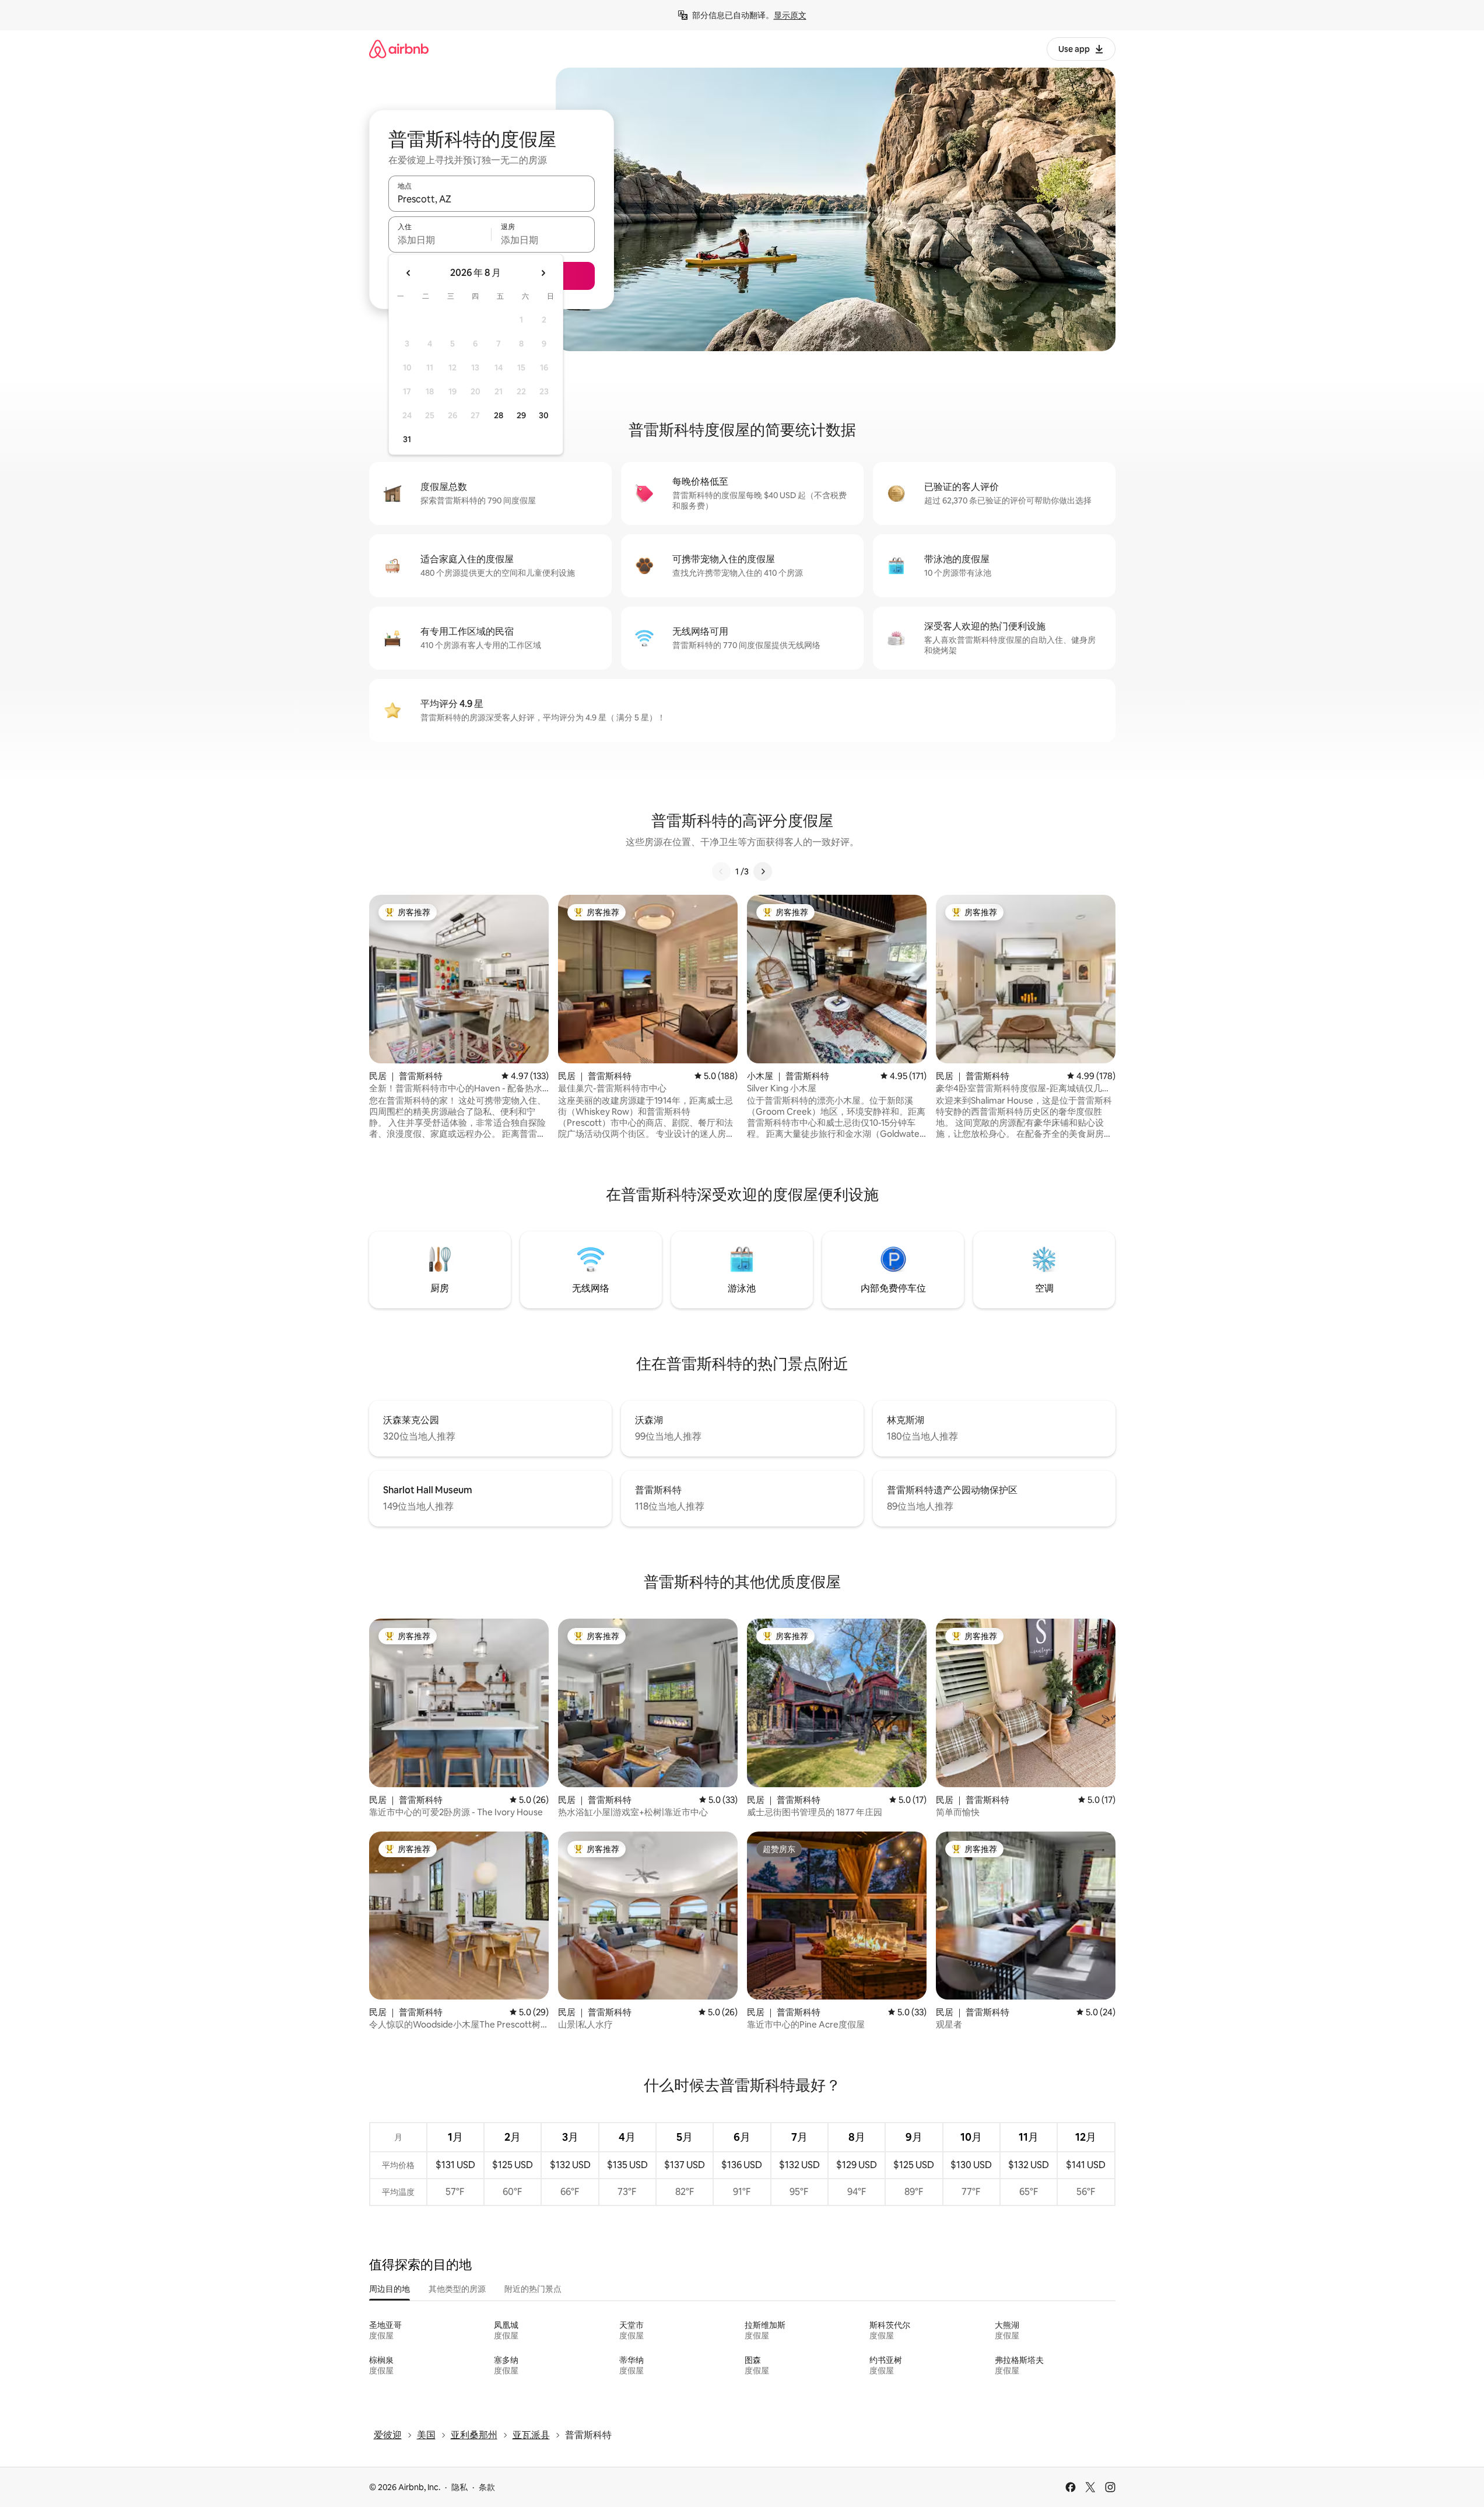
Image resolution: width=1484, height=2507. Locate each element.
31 (407, 439)
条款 (487, 2487)
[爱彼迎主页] (399, 49)
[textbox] (440, 240)
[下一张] (763, 871)
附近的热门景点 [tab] (533, 2289)
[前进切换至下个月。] (543, 273)
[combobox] (492, 199)
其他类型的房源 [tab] (457, 2289)
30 (544, 415)
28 (499, 415)
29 (521, 415)
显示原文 (790, 15)
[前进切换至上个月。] (409, 273)
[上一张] (721, 871)
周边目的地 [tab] (390, 2289)
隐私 (459, 2487)
